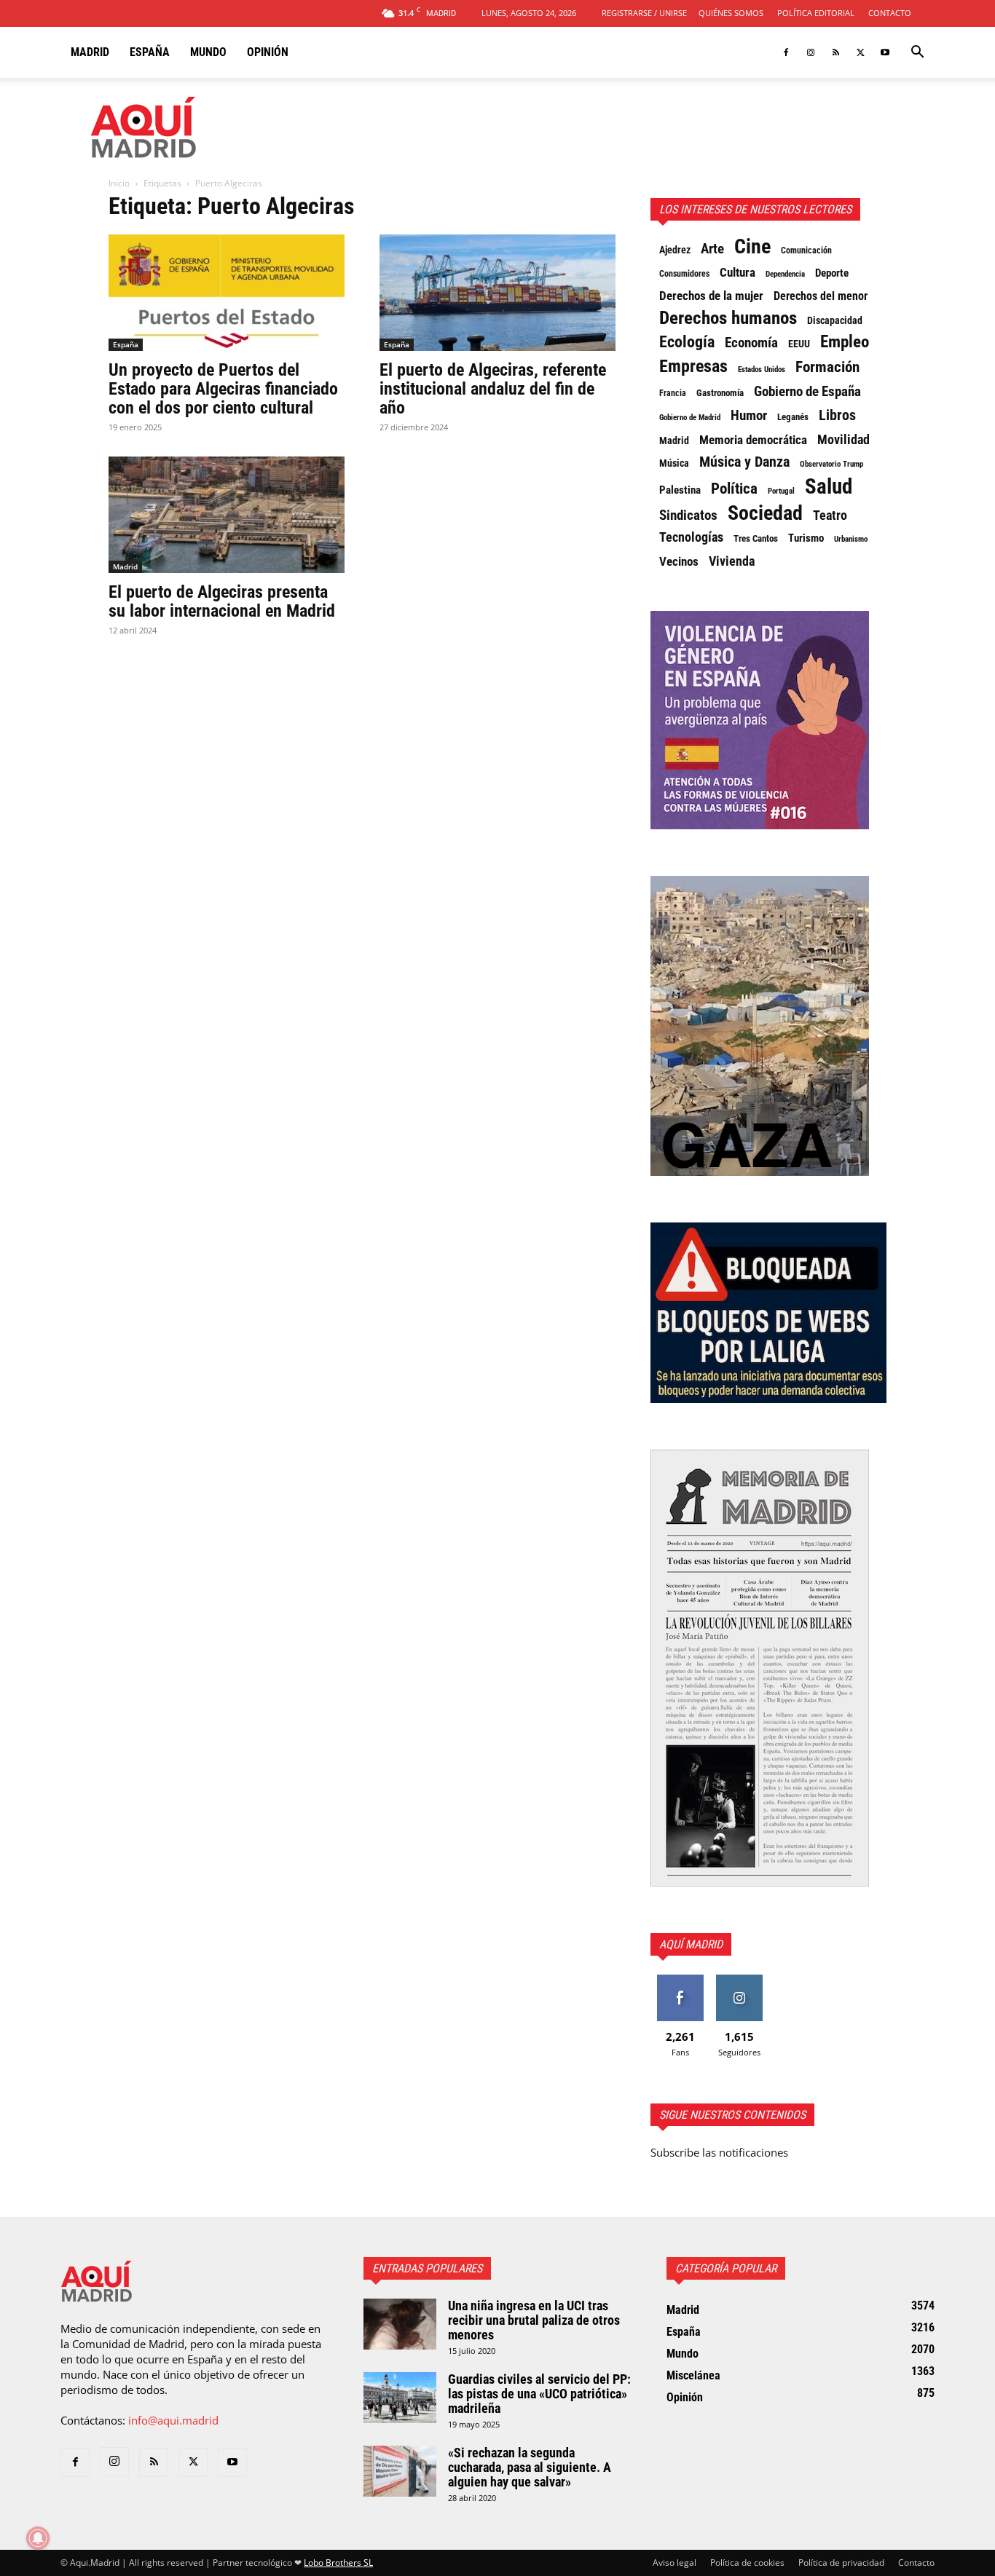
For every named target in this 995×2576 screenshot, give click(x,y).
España (150, 52)
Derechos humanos (728, 318)
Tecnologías (691, 537)
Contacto (890, 13)
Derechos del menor (821, 296)
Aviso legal (675, 2563)
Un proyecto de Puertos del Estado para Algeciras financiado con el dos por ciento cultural (223, 389)
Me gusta (680, 1980)
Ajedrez (675, 250)
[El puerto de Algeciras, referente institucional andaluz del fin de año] (497, 293)
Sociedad (765, 513)
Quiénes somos (731, 13)
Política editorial (816, 13)
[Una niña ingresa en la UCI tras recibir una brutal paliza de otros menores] (400, 2324)
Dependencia (785, 274)
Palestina (680, 490)
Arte (712, 249)
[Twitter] (860, 52)
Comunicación (806, 250)
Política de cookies (747, 2563)
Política (734, 489)
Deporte (832, 273)
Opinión (268, 52)
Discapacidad (835, 320)
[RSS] (835, 52)
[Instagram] (811, 52)
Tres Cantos (756, 538)
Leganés (793, 417)
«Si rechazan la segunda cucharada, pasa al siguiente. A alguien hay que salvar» (530, 2467)
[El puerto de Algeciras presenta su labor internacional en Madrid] (227, 515)
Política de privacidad (841, 2563)
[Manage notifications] (38, 2538)
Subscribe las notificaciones (719, 2152)
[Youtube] (885, 52)
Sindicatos (688, 515)
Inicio (119, 183)
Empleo (845, 342)
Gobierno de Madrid (690, 418)
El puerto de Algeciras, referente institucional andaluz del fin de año (493, 389)
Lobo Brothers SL (338, 2563)
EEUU (799, 344)
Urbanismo (851, 539)
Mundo (208, 52)
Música (674, 463)
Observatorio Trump (831, 464)
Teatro (830, 515)
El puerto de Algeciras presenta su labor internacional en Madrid (222, 601)
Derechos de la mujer (711, 296)
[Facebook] (786, 52)
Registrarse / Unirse (644, 13)
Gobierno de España (807, 392)
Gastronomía (720, 393)
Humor (749, 416)
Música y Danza (744, 462)
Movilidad (843, 440)
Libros (837, 415)
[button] (917, 53)
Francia (673, 393)
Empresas (693, 366)
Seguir (739, 1980)
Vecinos (679, 561)
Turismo (806, 538)
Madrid (90, 52)
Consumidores (684, 274)
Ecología (687, 342)
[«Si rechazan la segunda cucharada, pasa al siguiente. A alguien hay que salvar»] (400, 2471)
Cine (752, 247)
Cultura (738, 272)
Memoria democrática (753, 440)
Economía (751, 343)
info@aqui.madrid (173, 2420)
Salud (829, 486)
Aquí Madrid (691, 1944)
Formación (827, 367)
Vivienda (732, 561)
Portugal (781, 491)
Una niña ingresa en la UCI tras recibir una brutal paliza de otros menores (534, 2320)
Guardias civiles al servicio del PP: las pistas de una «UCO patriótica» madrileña (539, 2394)
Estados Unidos (762, 370)
